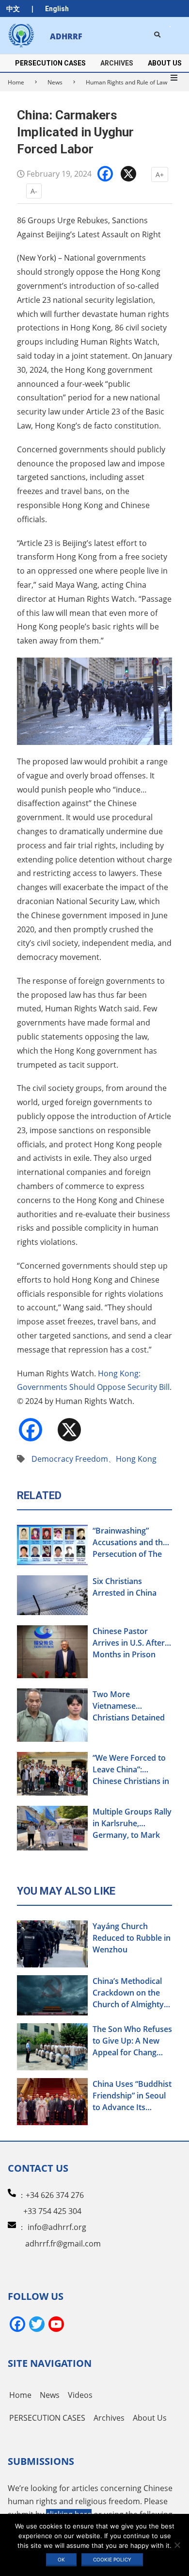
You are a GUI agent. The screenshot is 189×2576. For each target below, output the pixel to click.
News (55, 82)
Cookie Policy (112, 2559)
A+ (160, 174)
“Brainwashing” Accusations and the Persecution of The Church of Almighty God (130, 1543)
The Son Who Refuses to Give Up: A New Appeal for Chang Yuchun (132, 2041)
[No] (177, 2545)
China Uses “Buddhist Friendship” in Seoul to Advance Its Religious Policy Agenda (132, 2096)
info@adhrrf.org (57, 2227)
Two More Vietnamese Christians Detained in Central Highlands (130, 1706)
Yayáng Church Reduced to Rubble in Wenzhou (132, 1938)
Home (16, 82)
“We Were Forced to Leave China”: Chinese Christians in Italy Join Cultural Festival (131, 1770)
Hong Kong (136, 1459)
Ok (61, 2559)
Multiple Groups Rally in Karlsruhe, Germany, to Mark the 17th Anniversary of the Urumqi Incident (132, 1824)
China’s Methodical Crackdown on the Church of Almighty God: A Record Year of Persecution (128, 1993)
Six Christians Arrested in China (125, 1587)
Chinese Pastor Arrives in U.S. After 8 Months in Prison (132, 1643)
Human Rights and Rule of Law (126, 82)
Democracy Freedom (70, 1459)
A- (34, 191)
